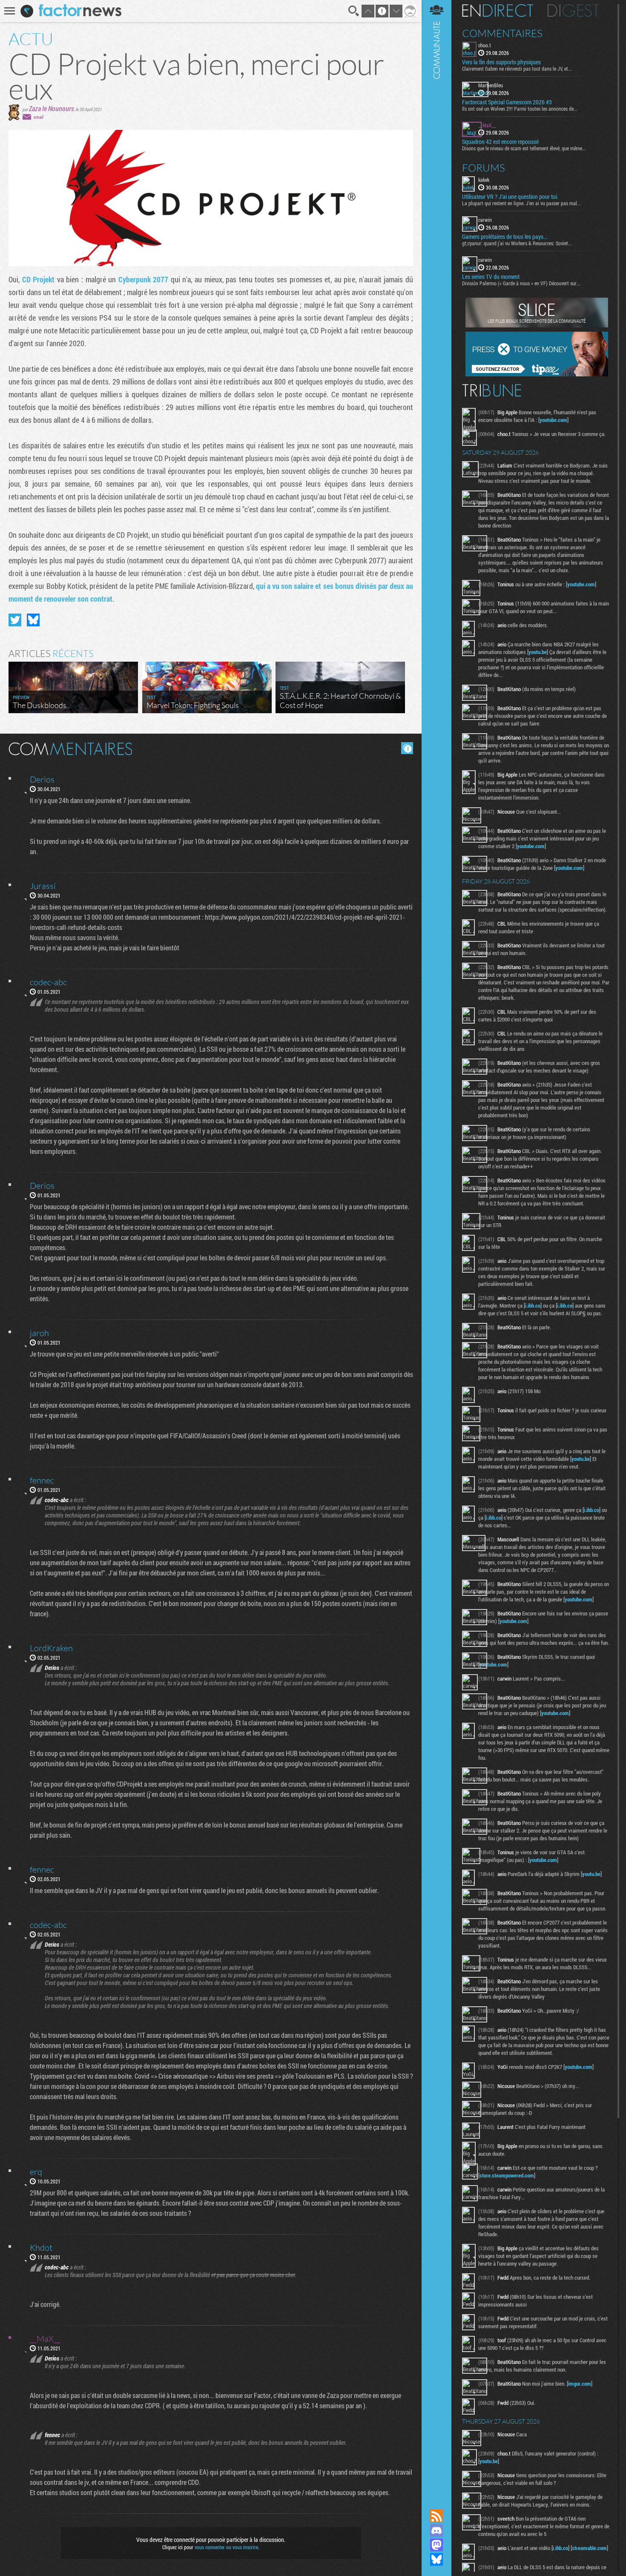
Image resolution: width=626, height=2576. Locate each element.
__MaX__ (487, 125)
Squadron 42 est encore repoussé (500, 142)
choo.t (485, 45)
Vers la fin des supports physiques (501, 62)
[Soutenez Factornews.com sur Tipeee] (537, 374)
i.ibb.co (533, 1305)
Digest (573, 11)
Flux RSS (436, 2516)
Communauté (436, 1246)
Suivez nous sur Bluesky (436, 2559)
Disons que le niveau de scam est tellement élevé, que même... (524, 148)
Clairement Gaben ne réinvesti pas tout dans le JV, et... (517, 69)
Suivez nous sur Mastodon (436, 2545)
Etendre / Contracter (436, 2501)
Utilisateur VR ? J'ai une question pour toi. (510, 197)
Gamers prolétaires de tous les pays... (505, 237)
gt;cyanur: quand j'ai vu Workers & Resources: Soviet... (517, 243)
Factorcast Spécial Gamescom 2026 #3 (507, 102)
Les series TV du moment (491, 277)
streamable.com (589, 2548)
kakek (484, 180)
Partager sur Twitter (15, 620)
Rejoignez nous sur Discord (436, 2530)
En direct (498, 11)
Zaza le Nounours (52, 108)
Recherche (354, 11)
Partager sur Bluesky (33, 620)
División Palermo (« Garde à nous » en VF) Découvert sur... (521, 283)
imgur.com (580, 2384)
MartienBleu (491, 85)
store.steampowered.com (507, 2175)
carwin (485, 220)
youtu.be (538, 652)
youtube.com (553, 420)
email (38, 117)
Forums (484, 168)
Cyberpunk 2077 (144, 279)
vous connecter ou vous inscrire (226, 2547)
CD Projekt (39, 279)
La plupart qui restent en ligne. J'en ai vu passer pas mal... (521, 203)
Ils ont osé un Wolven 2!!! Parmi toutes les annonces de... (520, 109)
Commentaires (502, 33)
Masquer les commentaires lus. (407, 748)
